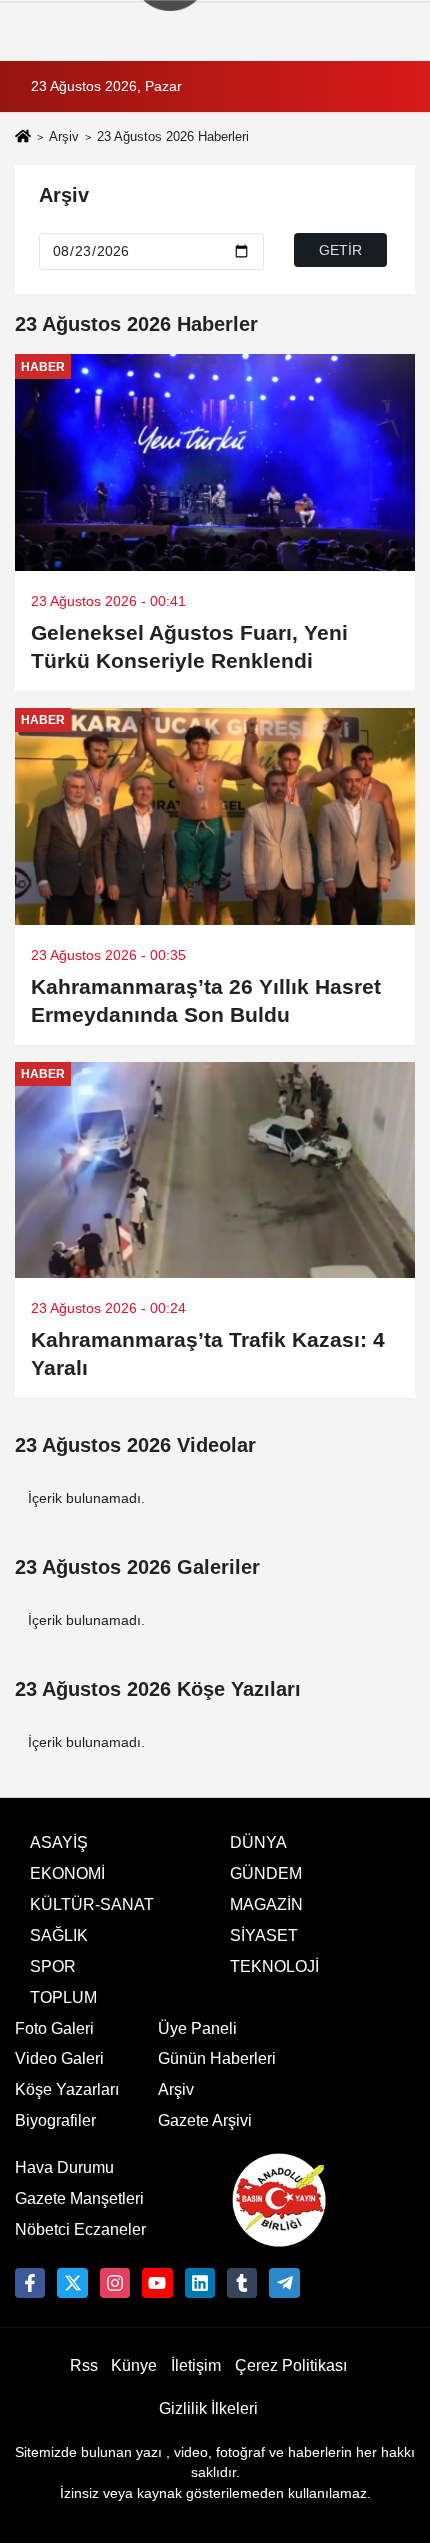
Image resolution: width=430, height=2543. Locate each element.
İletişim (196, 2365)
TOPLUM (63, 1997)
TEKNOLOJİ (274, 1966)
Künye (134, 2365)
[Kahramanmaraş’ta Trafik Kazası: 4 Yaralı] (215, 1170)
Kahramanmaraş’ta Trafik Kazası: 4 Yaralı (208, 1353)
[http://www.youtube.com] (157, 2283)
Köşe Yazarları (67, 2089)
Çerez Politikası (291, 2365)
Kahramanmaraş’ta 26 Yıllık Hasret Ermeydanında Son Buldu (206, 1000)
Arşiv (64, 136)
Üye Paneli (197, 2028)
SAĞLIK (59, 1935)
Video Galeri (59, 2058)
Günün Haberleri (217, 2058)
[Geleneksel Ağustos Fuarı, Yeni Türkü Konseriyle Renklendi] (215, 462)
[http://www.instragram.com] (115, 2283)
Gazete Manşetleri (79, 2198)
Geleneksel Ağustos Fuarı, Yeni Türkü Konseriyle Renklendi (189, 646)
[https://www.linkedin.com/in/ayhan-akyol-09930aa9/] (200, 2283)
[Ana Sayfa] (23, 138)
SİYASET (264, 1935)
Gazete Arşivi (205, 2120)
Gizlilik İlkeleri (208, 2408)
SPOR (53, 1966)
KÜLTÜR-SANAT (92, 1904)
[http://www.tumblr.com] (242, 2283)
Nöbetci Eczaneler (80, 2229)
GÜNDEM (266, 1873)
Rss (84, 2365)
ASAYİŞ (59, 1842)
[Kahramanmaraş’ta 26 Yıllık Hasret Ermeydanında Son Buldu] (215, 816)
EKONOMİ (67, 1873)
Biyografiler (55, 2120)
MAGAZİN (266, 1904)
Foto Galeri (54, 2028)
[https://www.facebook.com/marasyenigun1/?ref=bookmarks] (30, 2283)
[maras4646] (284, 2283)
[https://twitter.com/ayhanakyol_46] (72, 2283)
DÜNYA (258, 1842)
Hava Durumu (64, 2167)
